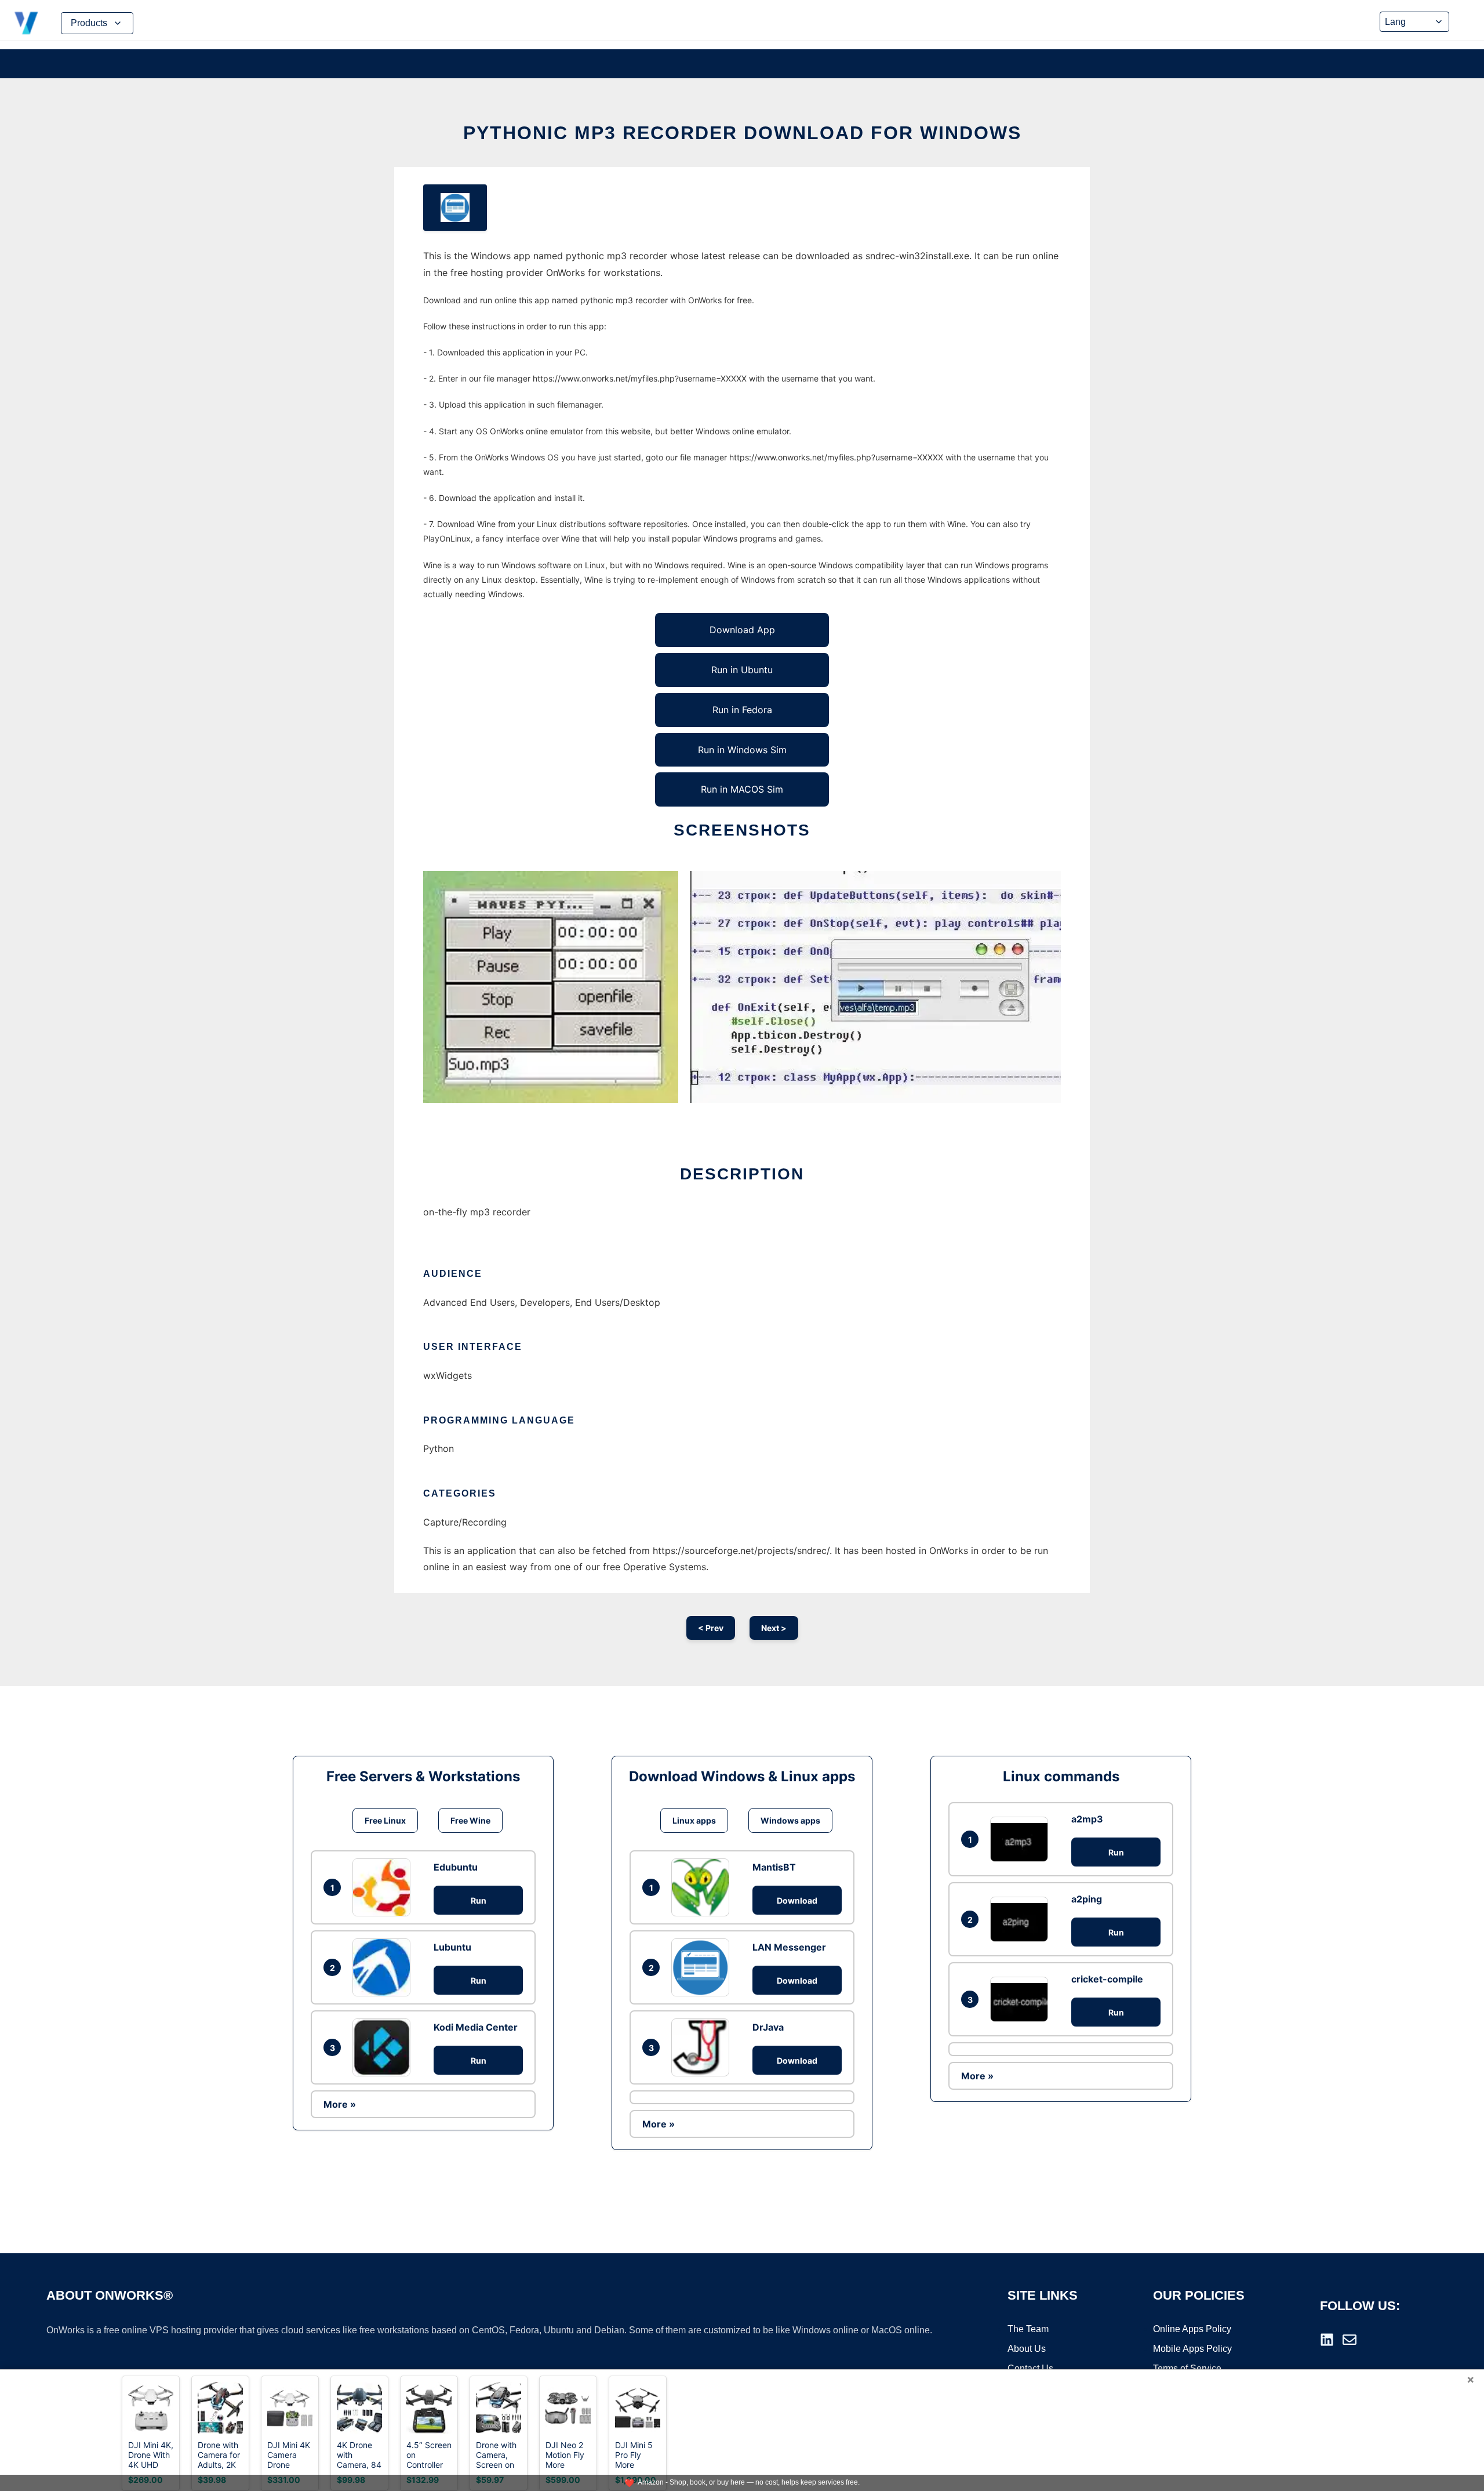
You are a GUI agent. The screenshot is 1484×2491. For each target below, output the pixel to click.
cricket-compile (1107, 1979)
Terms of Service (1187, 2368)
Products (89, 23)
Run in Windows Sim (742, 750)
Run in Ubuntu (742, 670)
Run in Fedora (742, 710)
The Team (1028, 2329)
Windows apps (790, 1820)
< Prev (711, 1628)
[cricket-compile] (1022, 1999)
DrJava (768, 2027)
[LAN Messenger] (703, 1967)
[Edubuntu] (384, 1887)
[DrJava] (703, 2047)
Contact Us (1030, 2368)
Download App (742, 630)
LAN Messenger (789, 1947)
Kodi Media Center (476, 2027)
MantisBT (774, 1867)
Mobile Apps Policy (1192, 2349)
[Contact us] (1350, 2340)
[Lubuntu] (384, 1967)
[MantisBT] (703, 1887)
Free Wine (470, 1820)
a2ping (1087, 1899)
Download (797, 1900)
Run (479, 1900)
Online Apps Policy (1192, 2329)
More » (340, 2104)
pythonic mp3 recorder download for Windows (742, 133)
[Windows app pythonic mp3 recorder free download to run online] (455, 208)
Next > (774, 1628)
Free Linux (385, 1820)
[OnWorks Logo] (26, 23)
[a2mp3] (1022, 1839)
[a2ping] (1022, 1919)
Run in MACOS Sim (742, 789)
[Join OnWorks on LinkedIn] (1327, 2340)
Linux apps (694, 1820)
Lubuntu (452, 1947)
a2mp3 (1087, 1819)
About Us (1027, 2349)
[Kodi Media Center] (384, 2047)
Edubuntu (456, 1867)
